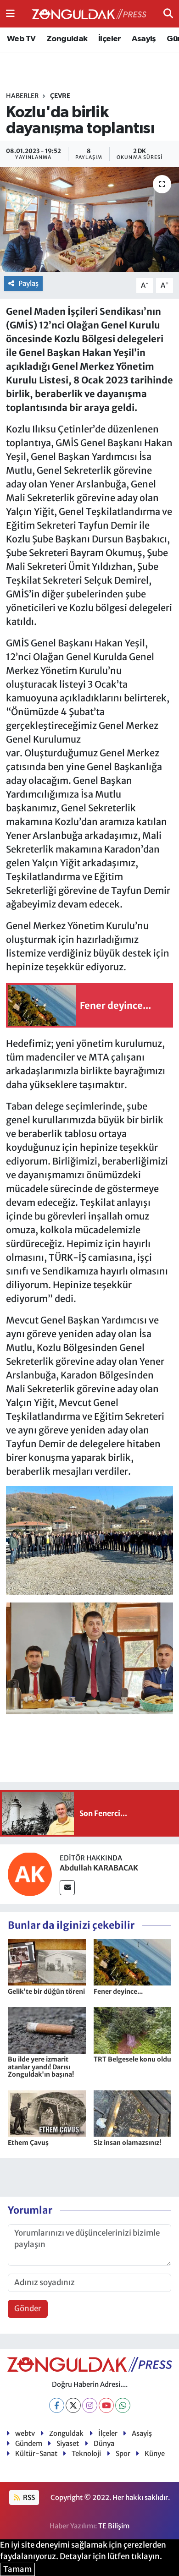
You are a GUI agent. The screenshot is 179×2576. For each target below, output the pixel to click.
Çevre (60, 96)
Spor (123, 2453)
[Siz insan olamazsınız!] (133, 2113)
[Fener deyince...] (133, 1962)
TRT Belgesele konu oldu (132, 2059)
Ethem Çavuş (28, 2143)
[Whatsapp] (123, 2405)
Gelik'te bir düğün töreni (46, 1991)
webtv (25, 2433)
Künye (155, 2453)
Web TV (21, 39)
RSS (28, 2497)
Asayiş (144, 39)
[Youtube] (106, 2405)
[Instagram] (90, 2405)
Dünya (104, 2443)
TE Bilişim (114, 2526)
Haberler (22, 96)
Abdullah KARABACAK (99, 1868)
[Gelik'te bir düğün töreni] (47, 1962)
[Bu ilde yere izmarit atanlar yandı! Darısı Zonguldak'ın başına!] (47, 2030)
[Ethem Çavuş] (47, 2113)
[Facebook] (57, 2405)
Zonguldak (67, 39)
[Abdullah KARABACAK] (30, 1874)
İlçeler (110, 39)
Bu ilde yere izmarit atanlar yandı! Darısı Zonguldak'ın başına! (41, 2067)
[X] (73, 2405)
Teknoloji (86, 2453)
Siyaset (68, 2443)
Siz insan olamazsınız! (127, 2143)
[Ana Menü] (10, 13)
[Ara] (168, 13)
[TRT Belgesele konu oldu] (133, 2030)
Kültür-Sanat (36, 2453)
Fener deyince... (118, 1991)
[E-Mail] (67, 1888)
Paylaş (28, 283)
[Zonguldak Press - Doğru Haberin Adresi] (89, 14)
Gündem (29, 2443)
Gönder (28, 2308)
